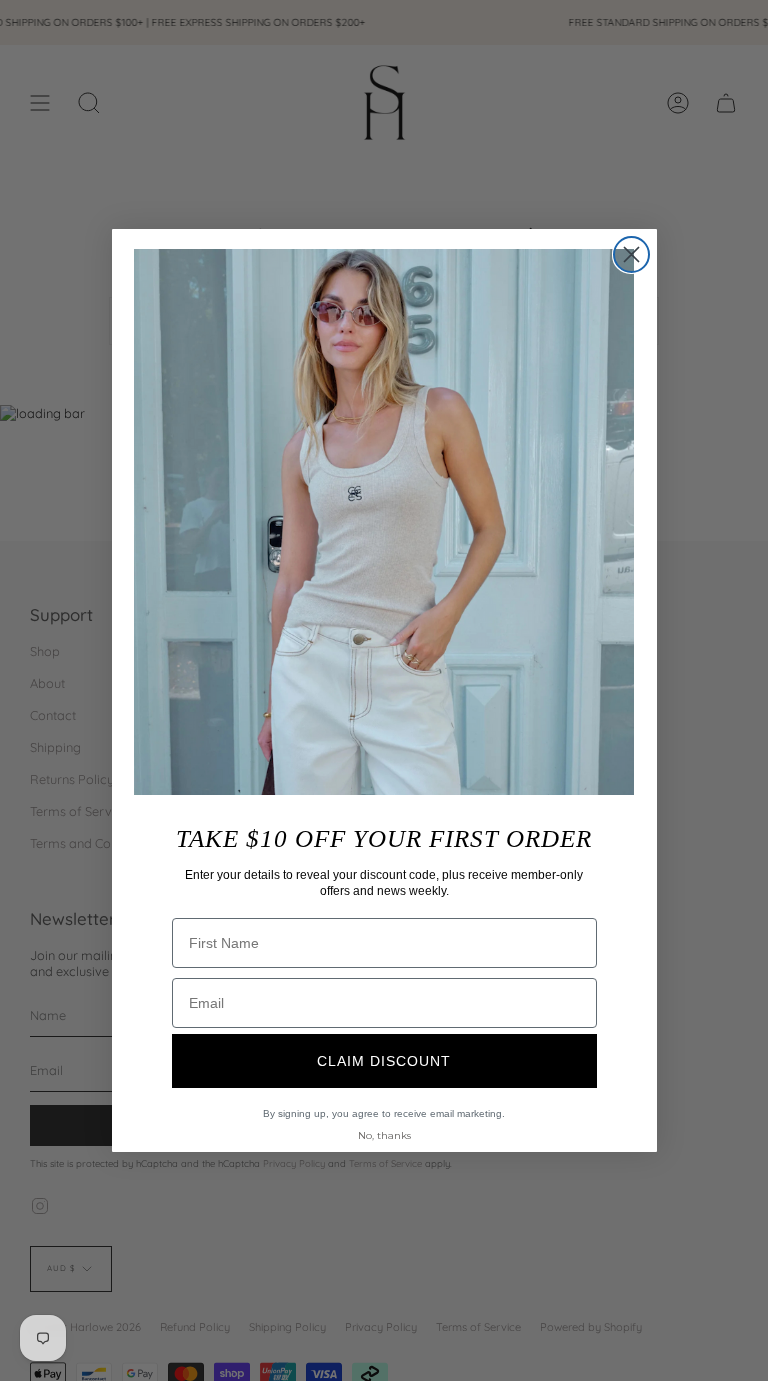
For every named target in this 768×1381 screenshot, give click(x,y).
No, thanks (384, 1135)
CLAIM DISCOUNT (384, 1061)
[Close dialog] (631, 254)
